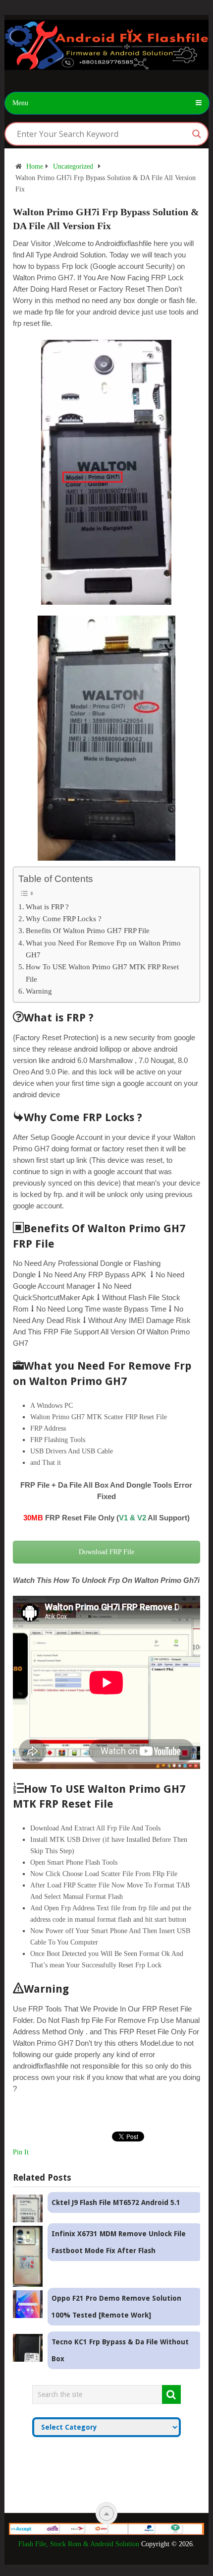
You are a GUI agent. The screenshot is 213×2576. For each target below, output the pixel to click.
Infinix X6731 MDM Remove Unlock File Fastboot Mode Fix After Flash (119, 2242)
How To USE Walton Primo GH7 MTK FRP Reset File (102, 973)
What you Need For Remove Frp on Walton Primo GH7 (103, 949)
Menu (20, 103)
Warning (39, 991)
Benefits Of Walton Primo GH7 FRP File (88, 930)
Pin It (21, 2152)
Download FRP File (106, 1552)
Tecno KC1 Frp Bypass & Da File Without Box (120, 2350)
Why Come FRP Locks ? (64, 918)
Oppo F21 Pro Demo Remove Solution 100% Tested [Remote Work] (116, 2307)
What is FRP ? (47, 907)
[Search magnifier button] (197, 134)
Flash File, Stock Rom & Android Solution (79, 2544)
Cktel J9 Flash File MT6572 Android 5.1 (116, 2202)
